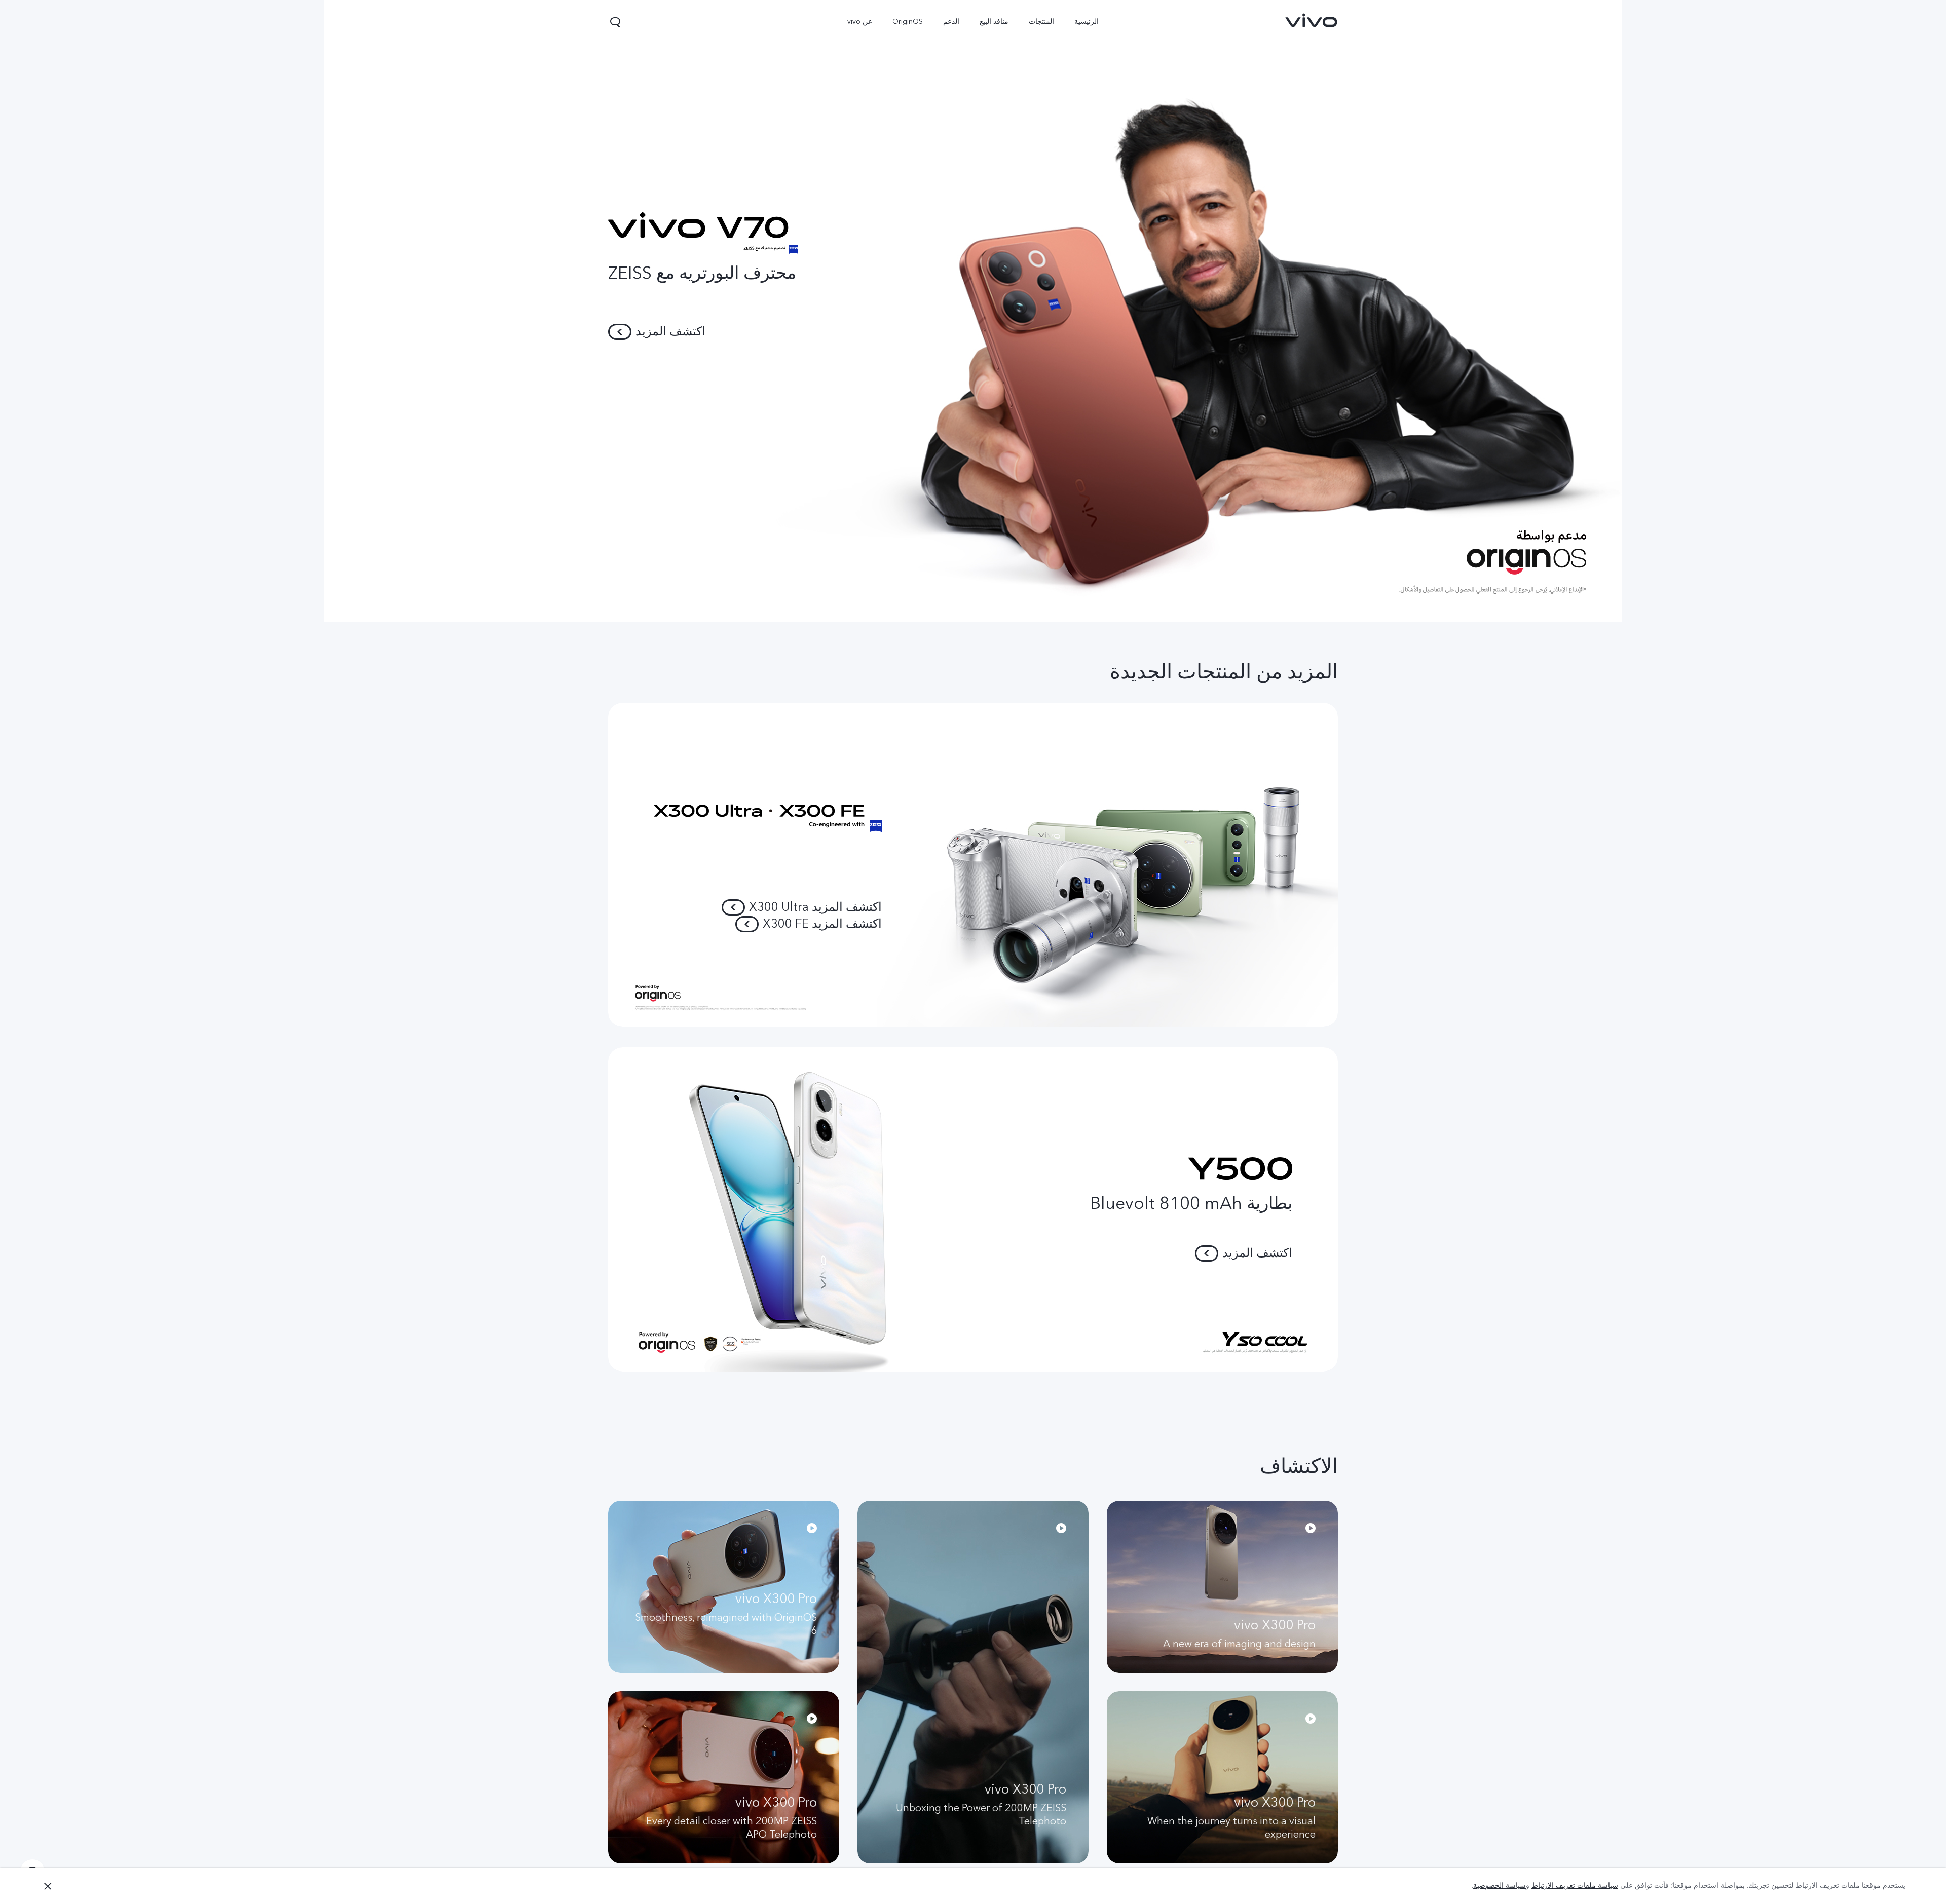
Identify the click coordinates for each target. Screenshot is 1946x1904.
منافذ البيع (994, 22)
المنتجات (1041, 22)
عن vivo (860, 22)
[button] (615, 22)
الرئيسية (1087, 22)
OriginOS (908, 22)
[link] (1312, 20)
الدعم (951, 22)
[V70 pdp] (973, 311)
